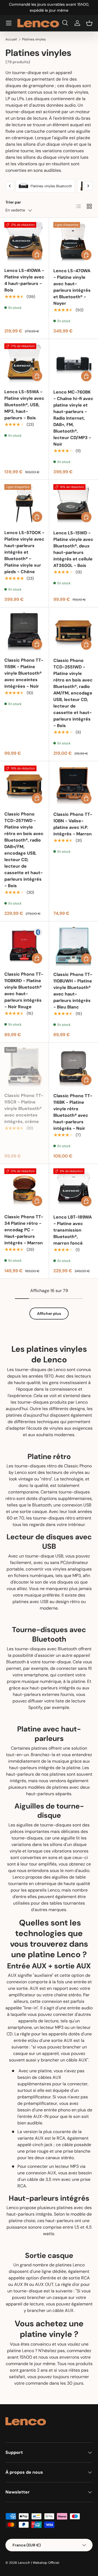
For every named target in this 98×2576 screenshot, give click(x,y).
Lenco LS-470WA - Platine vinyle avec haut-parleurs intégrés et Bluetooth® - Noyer (72, 287)
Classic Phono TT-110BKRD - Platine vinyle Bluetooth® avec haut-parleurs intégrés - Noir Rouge (24, 990)
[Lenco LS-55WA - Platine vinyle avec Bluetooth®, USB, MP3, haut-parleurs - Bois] (24, 363)
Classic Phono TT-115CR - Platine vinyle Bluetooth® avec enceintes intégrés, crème (24, 1108)
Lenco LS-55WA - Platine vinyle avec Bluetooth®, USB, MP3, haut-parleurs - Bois (24, 405)
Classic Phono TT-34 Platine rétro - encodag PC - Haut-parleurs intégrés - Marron (24, 1230)
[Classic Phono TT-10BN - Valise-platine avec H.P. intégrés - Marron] (73, 786)
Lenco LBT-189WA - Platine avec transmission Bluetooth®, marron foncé (73, 1230)
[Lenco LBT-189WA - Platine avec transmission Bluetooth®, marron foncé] (73, 1188)
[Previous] (10, 186)
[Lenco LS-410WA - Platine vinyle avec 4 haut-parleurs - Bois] (24, 242)
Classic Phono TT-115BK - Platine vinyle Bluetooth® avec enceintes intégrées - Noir (24, 673)
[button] (89, 23)
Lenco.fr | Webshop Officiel (39, 2563)
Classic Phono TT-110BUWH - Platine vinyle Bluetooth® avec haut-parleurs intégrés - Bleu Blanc (73, 991)
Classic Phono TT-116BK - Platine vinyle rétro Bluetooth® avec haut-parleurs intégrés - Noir (73, 1112)
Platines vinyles (34, 39)
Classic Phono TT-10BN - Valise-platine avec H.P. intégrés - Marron (73, 824)
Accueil (11, 39)
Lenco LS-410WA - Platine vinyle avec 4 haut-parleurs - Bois (24, 280)
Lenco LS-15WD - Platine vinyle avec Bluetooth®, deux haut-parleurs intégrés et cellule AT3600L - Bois (73, 549)
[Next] (88, 186)
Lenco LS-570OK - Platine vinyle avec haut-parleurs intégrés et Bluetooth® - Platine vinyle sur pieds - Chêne (24, 552)
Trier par (13, 202)
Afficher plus (49, 1314)
